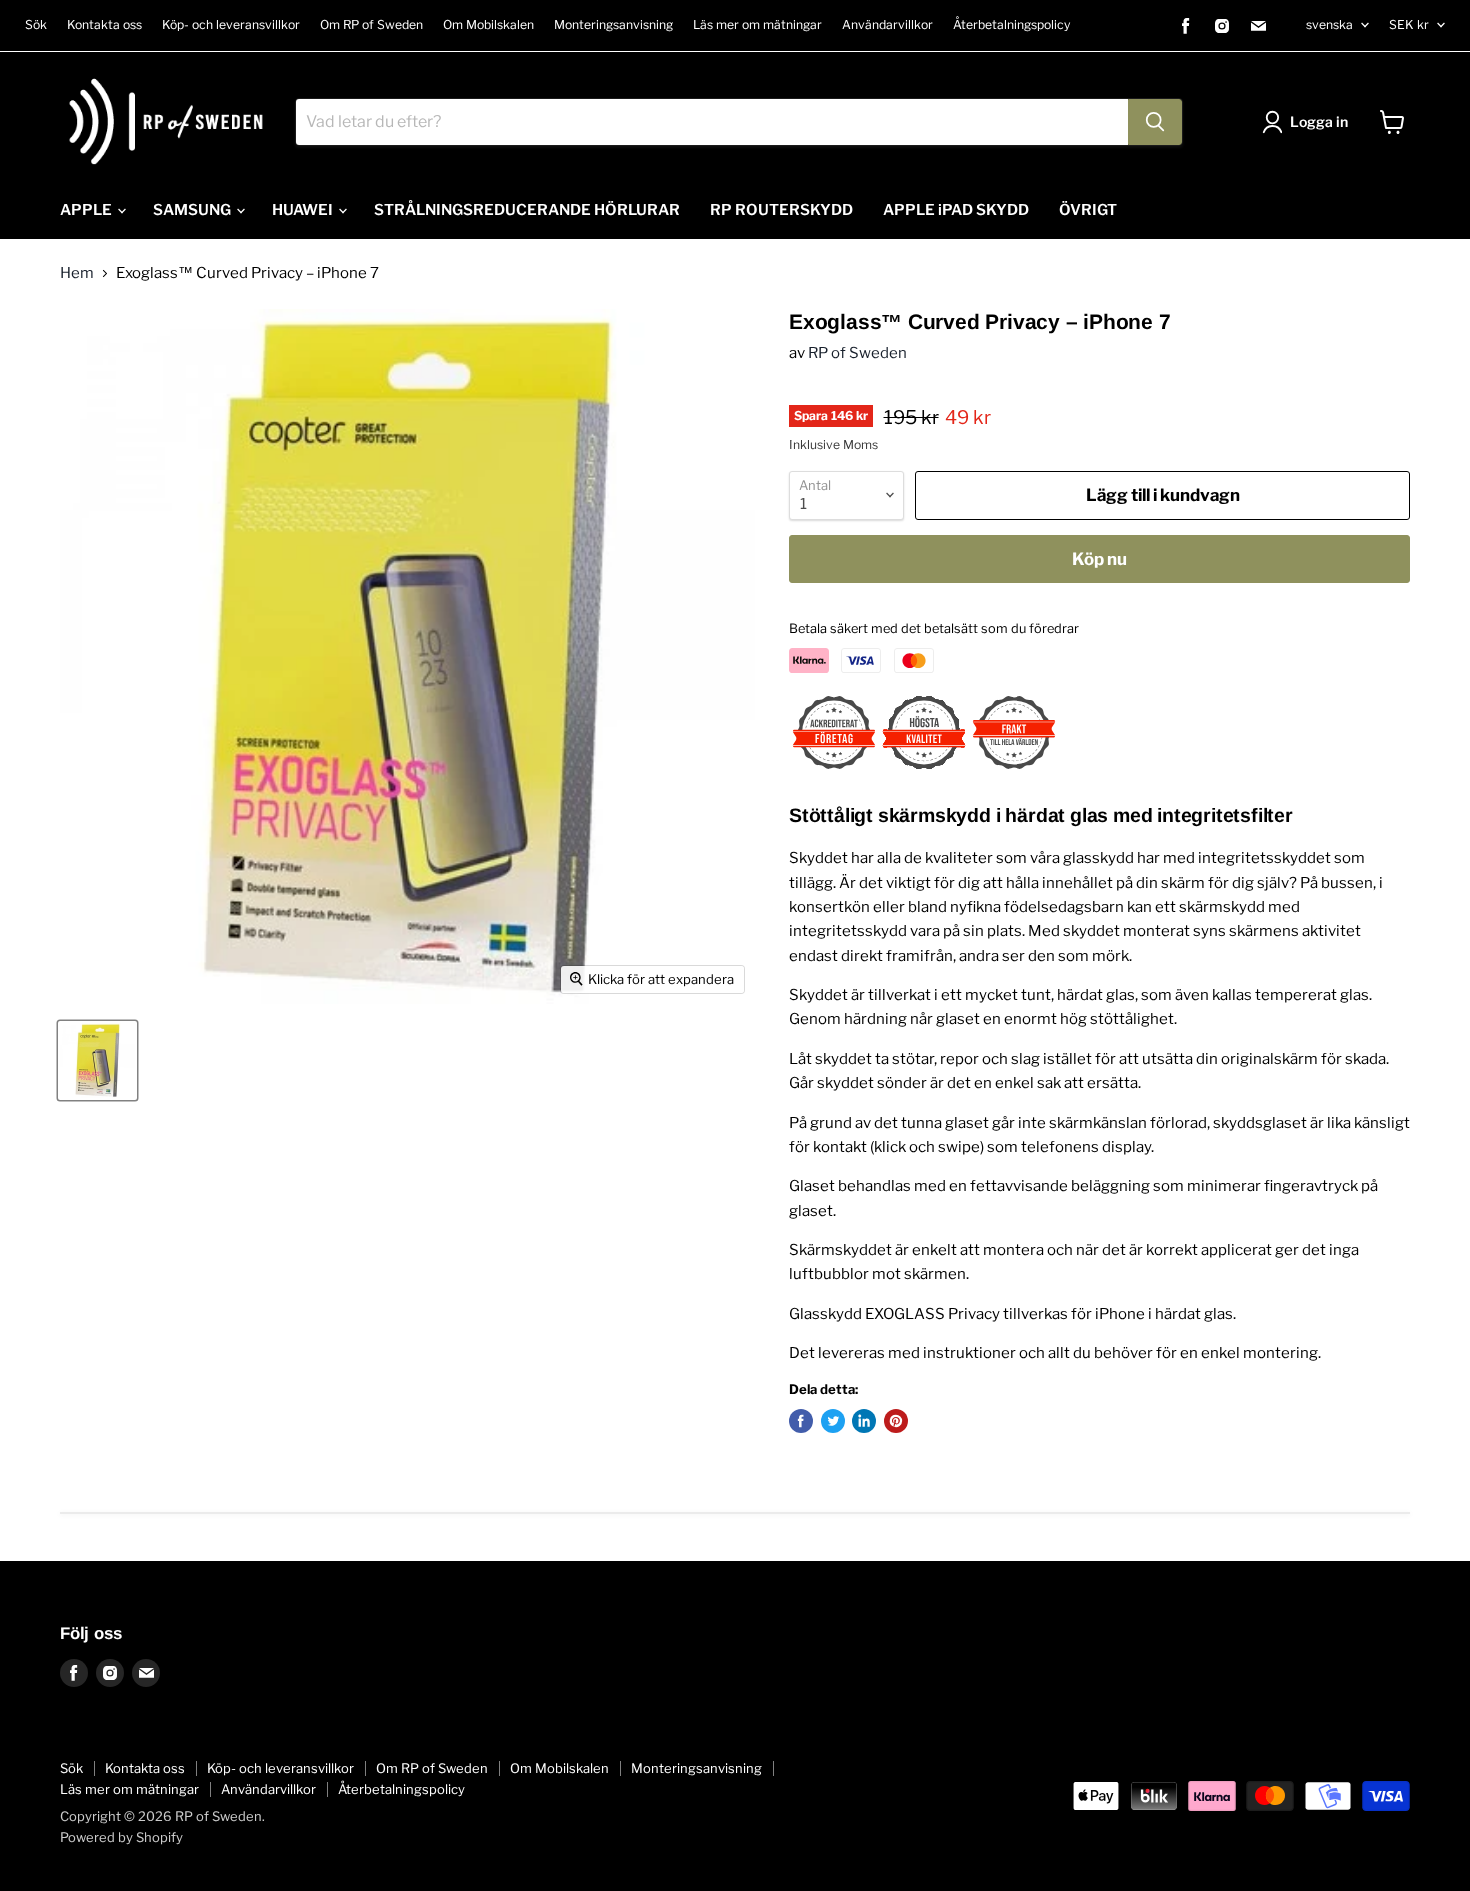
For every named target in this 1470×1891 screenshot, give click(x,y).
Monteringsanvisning (613, 25)
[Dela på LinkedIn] (864, 1421)
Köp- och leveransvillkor (231, 25)
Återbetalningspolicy (1011, 25)
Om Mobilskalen (488, 25)
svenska (1329, 24)
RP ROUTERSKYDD (781, 210)
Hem (77, 273)
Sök (36, 25)
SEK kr (1409, 24)
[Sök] (1155, 122)
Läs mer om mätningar (757, 25)
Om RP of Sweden (371, 25)
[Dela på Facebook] (801, 1421)
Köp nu (1099, 559)
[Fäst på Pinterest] (896, 1421)
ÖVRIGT (1088, 210)
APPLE (87, 210)
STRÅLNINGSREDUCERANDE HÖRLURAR (527, 210)
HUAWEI (304, 210)
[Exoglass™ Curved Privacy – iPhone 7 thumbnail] (97, 1060)
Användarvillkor (887, 25)
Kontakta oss (104, 25)
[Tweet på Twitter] (833, 1421)
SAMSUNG (193, 210)
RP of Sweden (857, 353)
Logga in (1319, 121)
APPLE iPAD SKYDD (956, 210)
